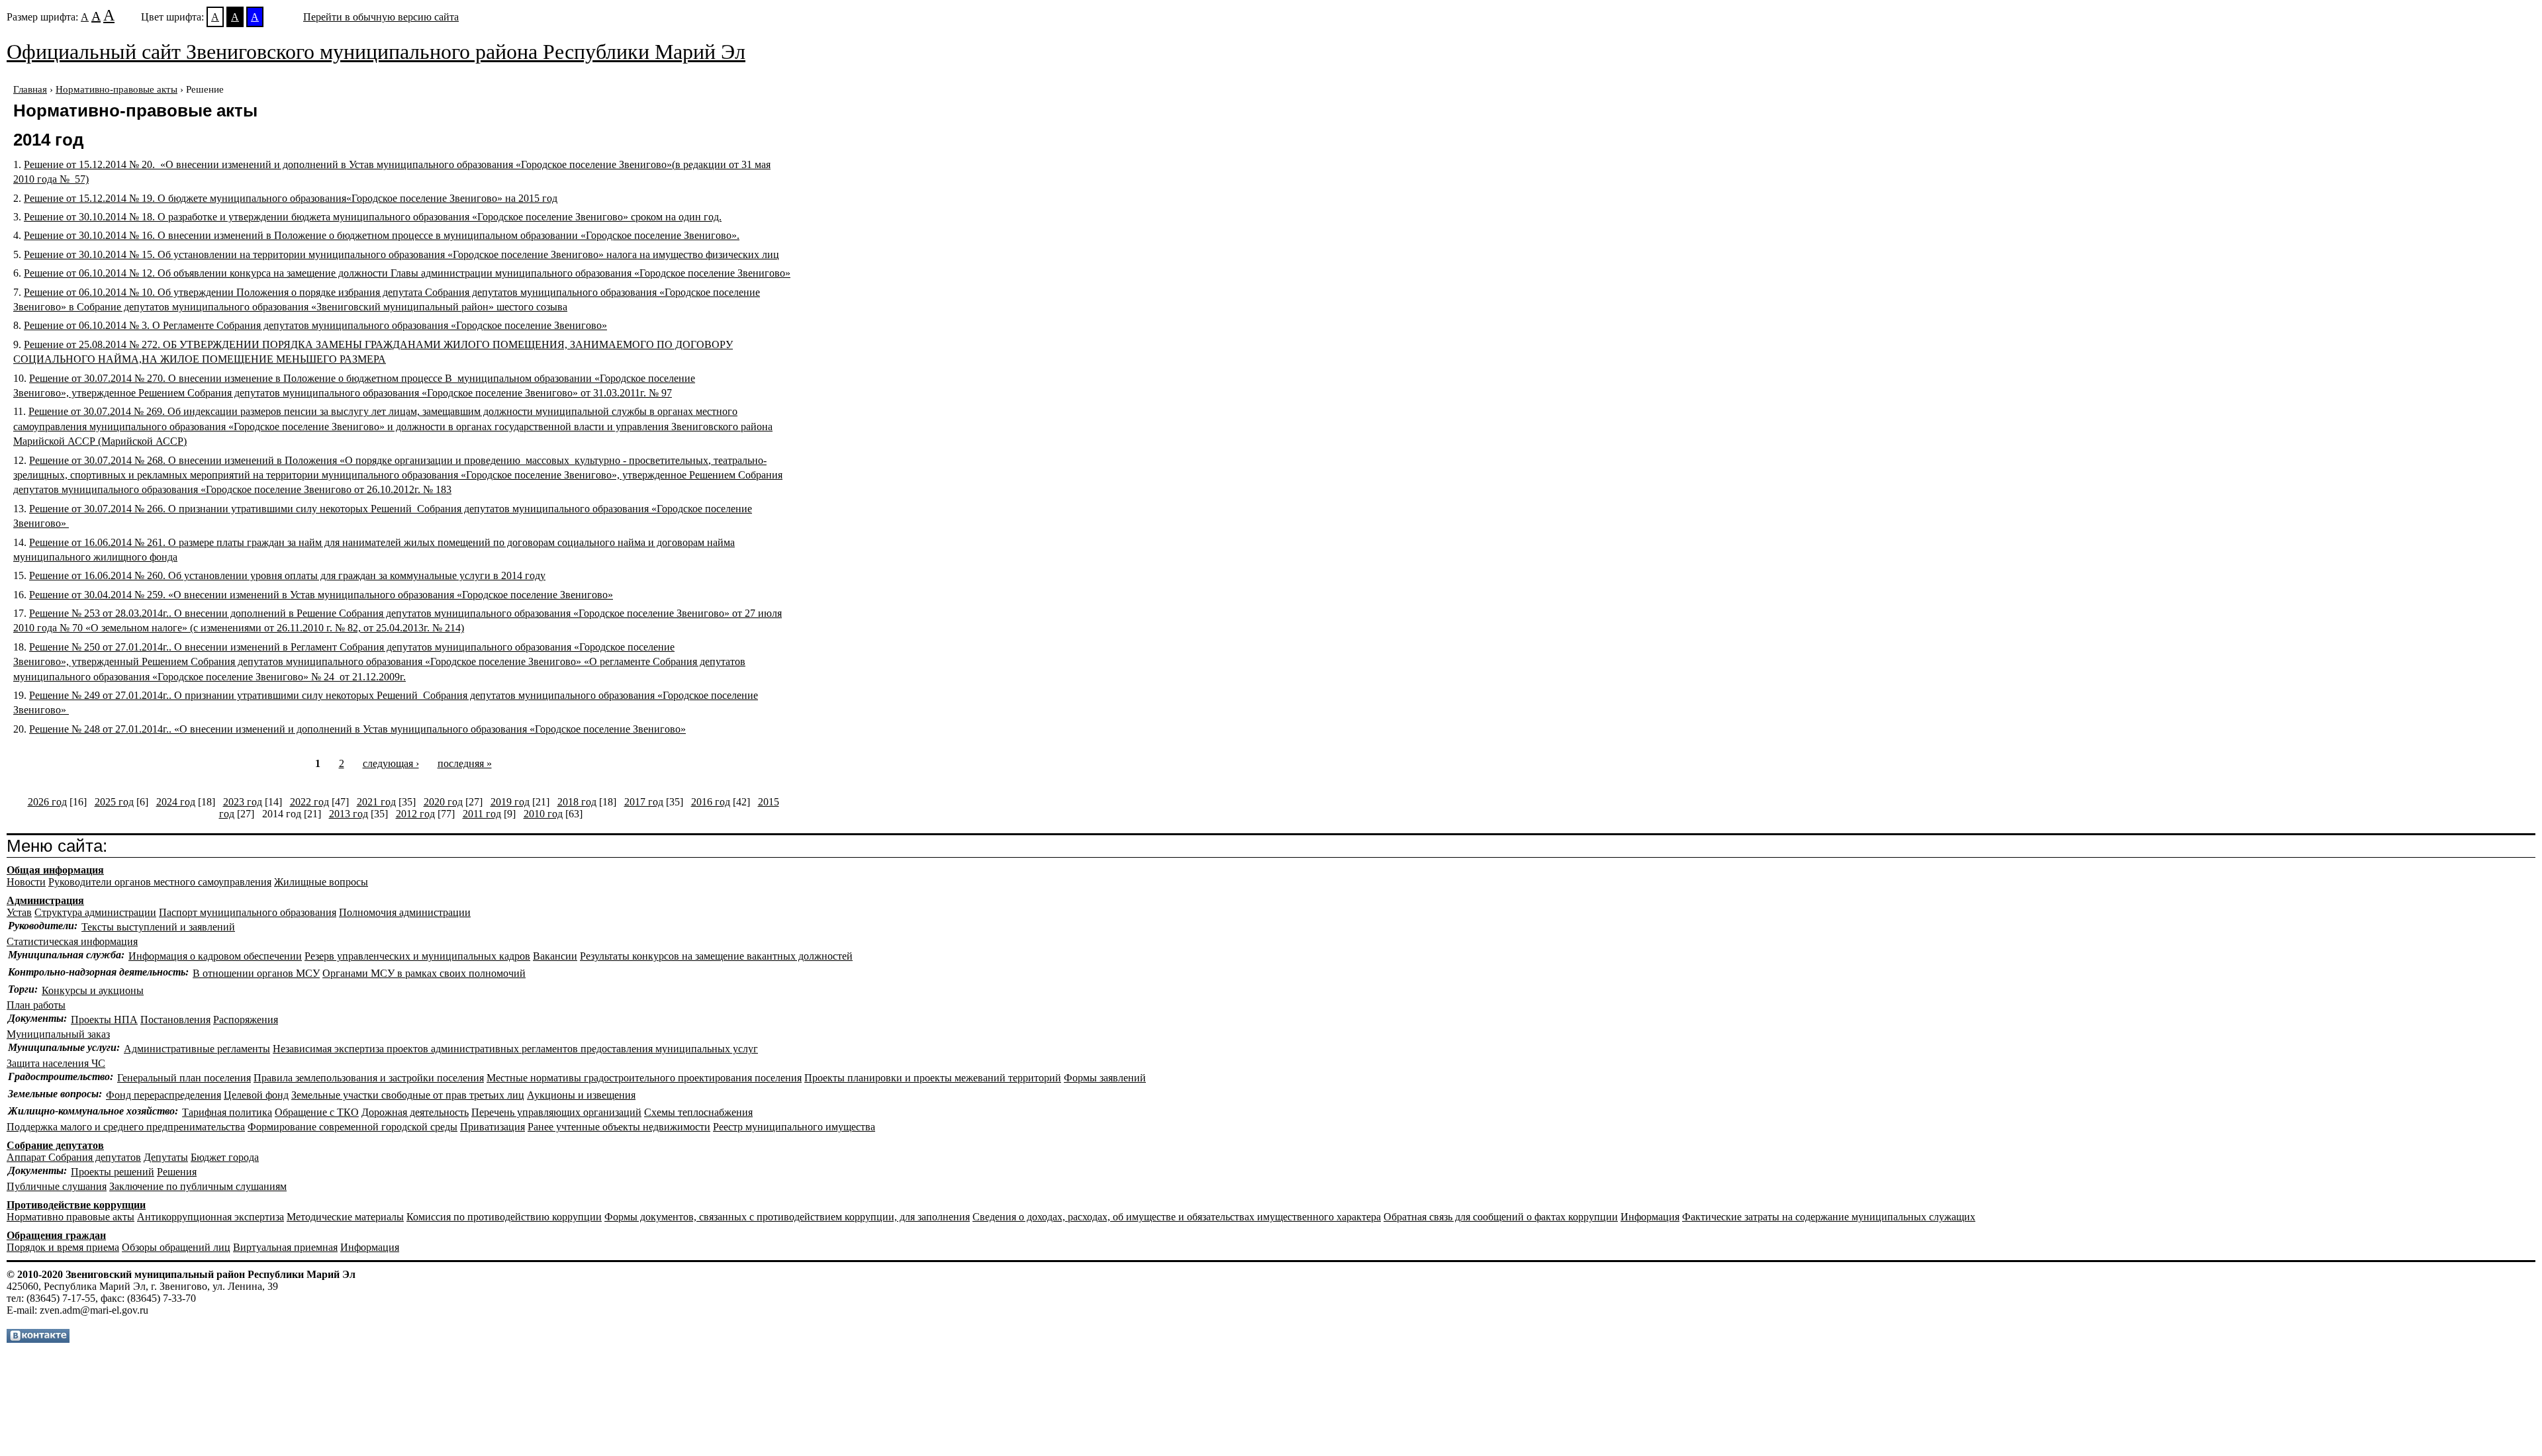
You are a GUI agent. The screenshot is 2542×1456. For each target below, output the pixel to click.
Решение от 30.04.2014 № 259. (321, 595)
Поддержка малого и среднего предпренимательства (126, 1127)
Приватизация (493, 1127)
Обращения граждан (56, 1235)
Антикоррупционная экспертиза (211, 1217)
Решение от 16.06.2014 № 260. (287, 575)
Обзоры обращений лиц (176, 1247)
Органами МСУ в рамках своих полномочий (424, 973)
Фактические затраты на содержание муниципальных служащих (1829, 1217)
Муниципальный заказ (58, 1034)
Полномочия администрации (405, 912)
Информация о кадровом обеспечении (215, 956)
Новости (26, 882)
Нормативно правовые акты (71, 1217)
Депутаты (166, 1157)
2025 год (114, 802)
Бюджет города (225, 1157)
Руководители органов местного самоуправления (160, 882)
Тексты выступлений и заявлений (158, 927)
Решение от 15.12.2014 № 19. (291, 198)
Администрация (45, 900)
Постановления (175, 1020)
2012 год (415, 814)
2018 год (577, 802)
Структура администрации (95, 912)
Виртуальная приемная (285, 1247)
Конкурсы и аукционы (93, 990)
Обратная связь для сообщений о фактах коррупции (1501, 1217)
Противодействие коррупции (76, 1205)
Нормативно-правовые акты (117, 89)
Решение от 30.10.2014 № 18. (373, 217)
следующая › (391, 763)
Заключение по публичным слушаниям (198, 1186)
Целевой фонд (256, 1095)
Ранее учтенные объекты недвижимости (619, 1127)
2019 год (510, 802)
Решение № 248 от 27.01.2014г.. (357, 729)
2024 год (176, 802)
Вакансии (555, 956)
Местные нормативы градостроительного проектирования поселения (644, 1078)
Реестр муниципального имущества (794, 1127)
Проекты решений (113, 1172)
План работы (36, 1005)
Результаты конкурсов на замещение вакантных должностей (716, 956)
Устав (19, 912)
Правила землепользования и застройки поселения (369, 1078)
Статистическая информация (72, 941)
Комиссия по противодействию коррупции (504, 1217)
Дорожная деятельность (415, 1112)
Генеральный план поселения (184, 1078)
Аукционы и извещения (581, 1095)
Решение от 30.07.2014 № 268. (398, 475)
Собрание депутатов (55, 1145)
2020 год (443, 802)
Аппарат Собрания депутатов (74, 1157)
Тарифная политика (227, 1112)
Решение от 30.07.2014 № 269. (393, 426)
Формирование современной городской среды (353, 1127)
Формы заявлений (1105, 1078)
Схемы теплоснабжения (698, 1112)
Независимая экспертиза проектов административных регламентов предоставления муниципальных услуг (515, 1049)
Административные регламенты (197, 1049)
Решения (177, 1172)
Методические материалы (345, 1217)
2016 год (711, 802)
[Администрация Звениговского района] (38, 1339)
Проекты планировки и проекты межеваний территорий (933, 1078)
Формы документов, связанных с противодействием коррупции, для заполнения (787, 1217)
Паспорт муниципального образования (248, 912)
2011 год (482, 814)
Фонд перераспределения (164, 1095)
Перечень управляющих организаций (556, 1112)
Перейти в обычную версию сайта (381, 17)
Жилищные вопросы (321, 882)
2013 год (349, 814)
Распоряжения (246, 1020)
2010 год (543, 814)
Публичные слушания (57, 1186)
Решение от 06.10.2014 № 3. (315, 325)
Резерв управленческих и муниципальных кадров (417, 956)
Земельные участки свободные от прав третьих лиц (408, 1095)
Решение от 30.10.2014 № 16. (382, 235)
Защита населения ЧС (56, 1063)
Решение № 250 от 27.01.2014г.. (379, 662)
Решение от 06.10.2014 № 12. (407, 273)
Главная (30, 89)
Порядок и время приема (63, 1247)
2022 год (309, 802)
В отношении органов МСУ (256, 973)
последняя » (465, 763)
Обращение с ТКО (317, 1112)
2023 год (243, 802)
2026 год (47, 802)
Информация (1650, 1217)
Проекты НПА (104, 1020)
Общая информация (55, 870)
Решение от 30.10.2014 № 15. (401, 254)
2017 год (644, 802)
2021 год (376, 802)
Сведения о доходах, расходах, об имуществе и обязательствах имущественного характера (1177, 1217)
